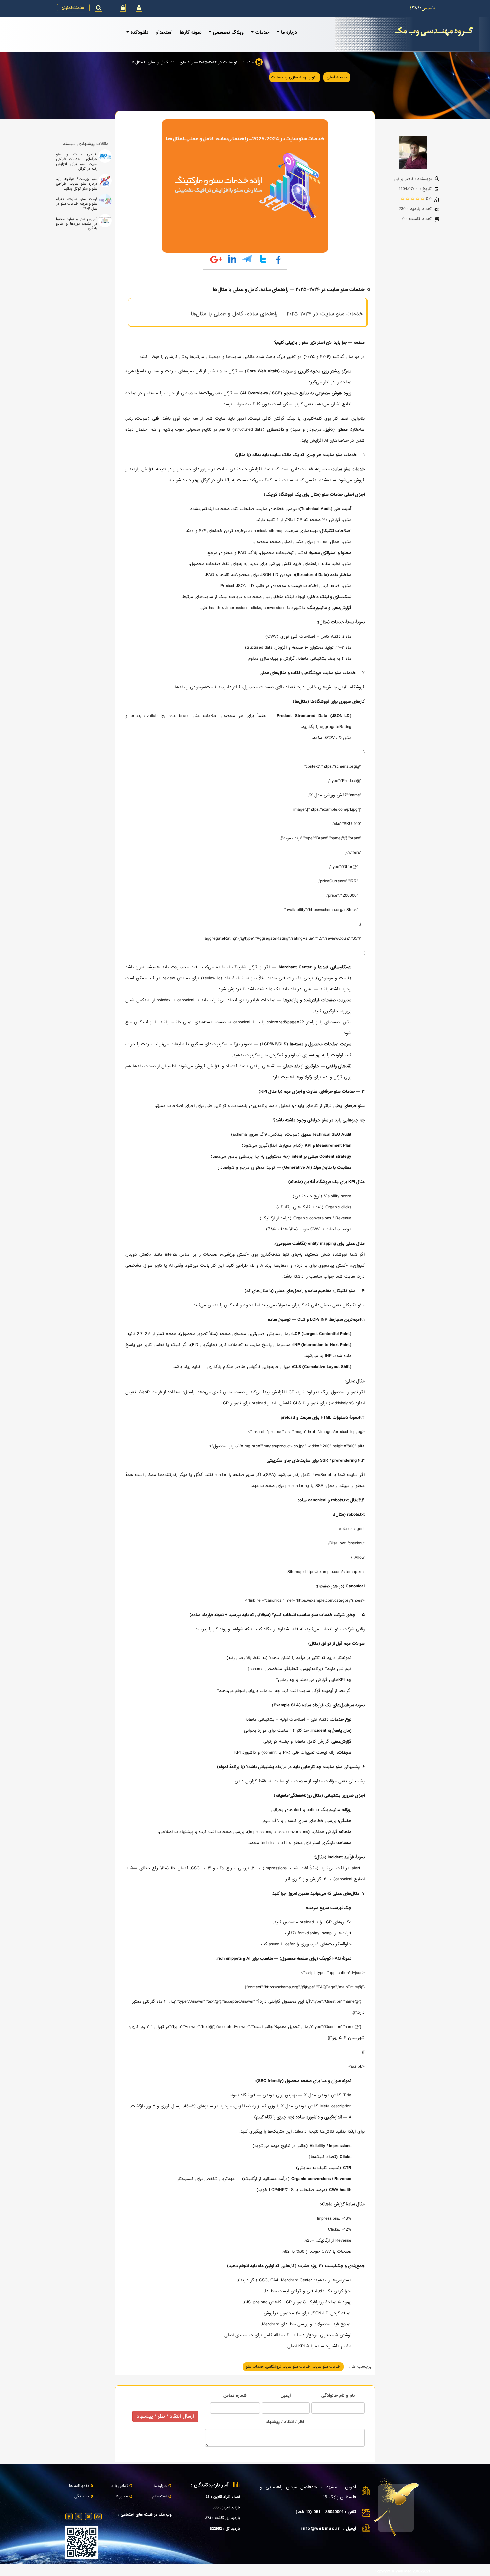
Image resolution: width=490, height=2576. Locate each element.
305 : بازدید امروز (226, 2507)
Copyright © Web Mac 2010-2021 (402, 2572)
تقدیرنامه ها (79, 2486)
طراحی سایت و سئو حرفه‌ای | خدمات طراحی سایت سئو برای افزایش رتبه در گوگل (77, 161)
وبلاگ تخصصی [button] (228, 32)
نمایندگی (82, 2497)
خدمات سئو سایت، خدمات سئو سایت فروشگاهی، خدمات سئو (293, 2367)
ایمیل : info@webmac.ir (329, 2528)
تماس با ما (119, 2486)
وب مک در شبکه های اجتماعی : (145, 2515)
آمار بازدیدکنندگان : (210, 2485)
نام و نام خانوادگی (338, 2395)
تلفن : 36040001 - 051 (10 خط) (326, 2512)
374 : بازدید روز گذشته (223, 2518)
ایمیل (286, 2395)
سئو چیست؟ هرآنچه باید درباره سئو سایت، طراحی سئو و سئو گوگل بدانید (77, 184)
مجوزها (122, 2497)
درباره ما (160, 2486)
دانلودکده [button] (139, 32)
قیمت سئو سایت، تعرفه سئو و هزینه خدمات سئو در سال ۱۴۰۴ (77, 204)
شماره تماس (235, 2395)
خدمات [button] (262, 32)
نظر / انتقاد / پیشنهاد (285, 2422)
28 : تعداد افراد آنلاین (223, 2497)
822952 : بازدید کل (225, 2529)
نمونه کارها (190, 32)
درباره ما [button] (289, 32)
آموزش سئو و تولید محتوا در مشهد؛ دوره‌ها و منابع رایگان (77, 224)
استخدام (164, 32)
